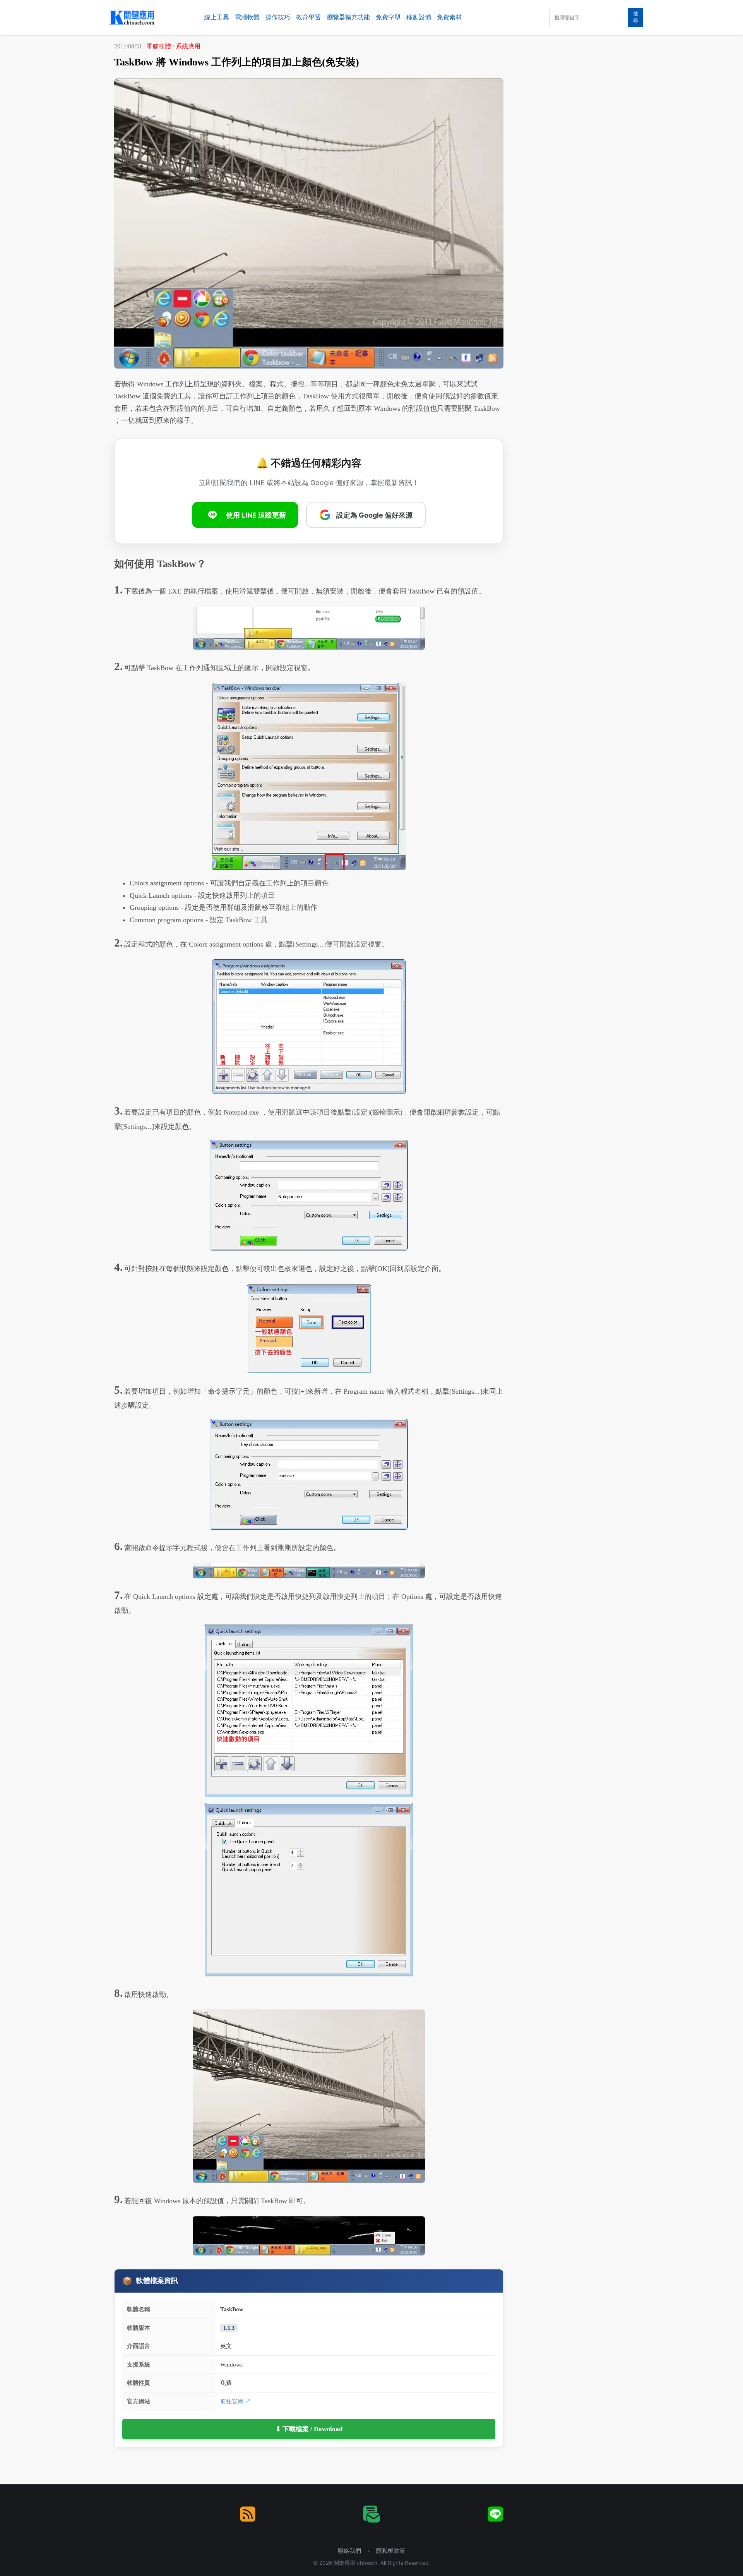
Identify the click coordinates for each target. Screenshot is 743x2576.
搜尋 (636, 17)
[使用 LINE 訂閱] (495, 2514)
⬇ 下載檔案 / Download (309, 2429)
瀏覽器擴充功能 (348, 17)
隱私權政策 (391, 2551)
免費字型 (388, 17)
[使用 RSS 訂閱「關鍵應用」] (248, 2514)
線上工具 (217, 17)
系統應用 (188, 46)
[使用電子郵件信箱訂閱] (371, 2514)
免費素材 (449, 17)
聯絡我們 (349, 2551)
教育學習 (308, 17)
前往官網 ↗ (235, 2401)
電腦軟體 (247, 17)
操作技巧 (278, 17)
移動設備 (419, 17)
